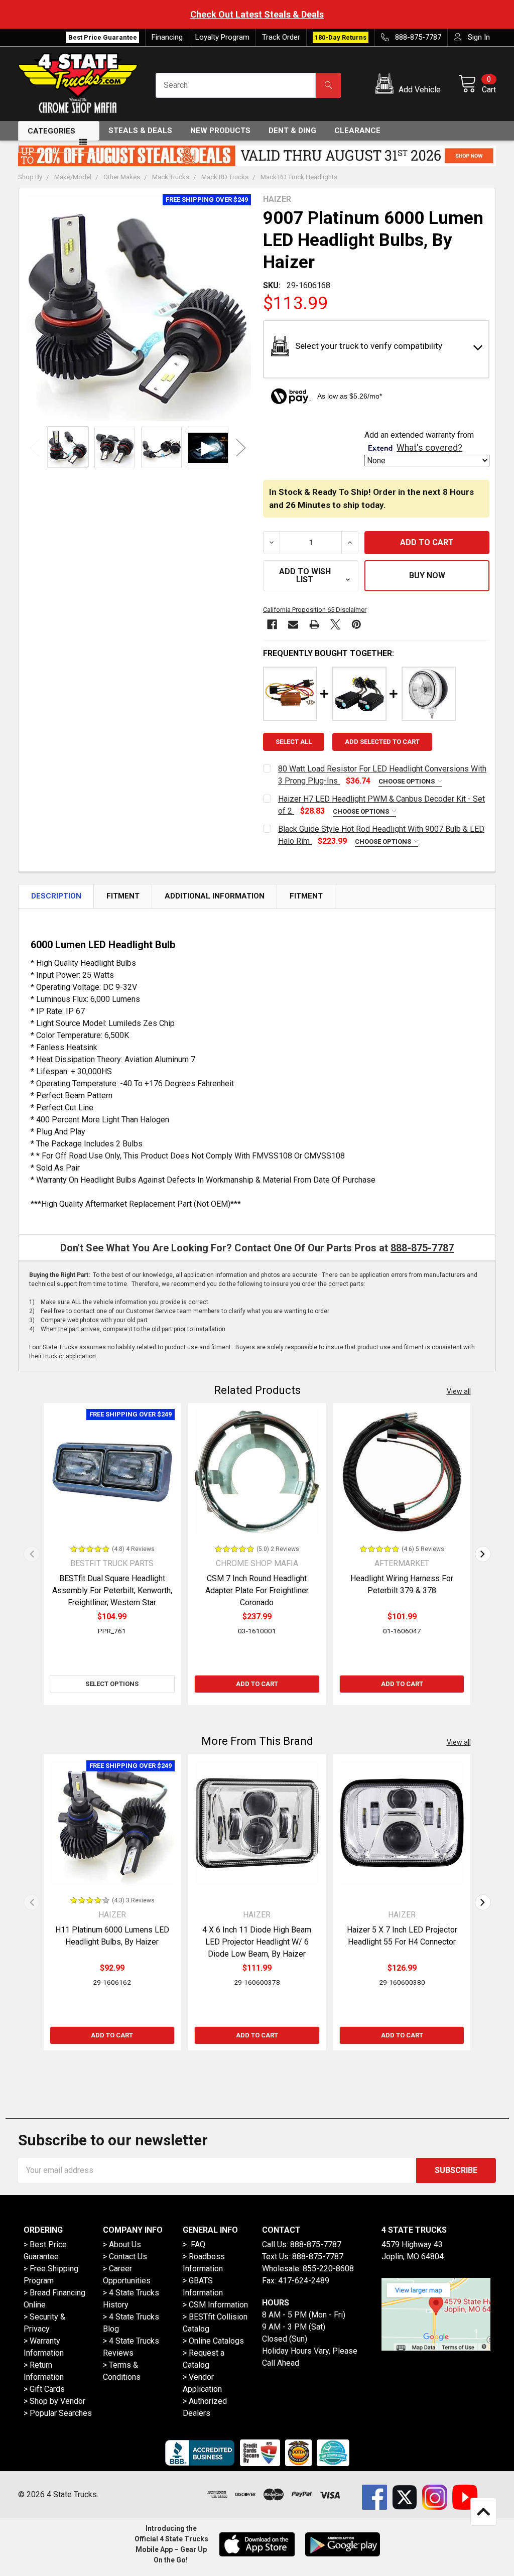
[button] (410, 85)
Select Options (112, 1684)
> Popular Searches (58, 2413)
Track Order (281, 37)
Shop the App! (475, 14)
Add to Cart (257, 1684)
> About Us (122, 2244)
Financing (167, 37)
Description (56, 896)
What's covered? (429, 448)
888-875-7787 (422, 1248)
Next (241, 447)
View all (459, 1391)
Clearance (357, 131)
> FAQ (194, 2244)
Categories (51, 131)
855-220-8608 (328, 2269)
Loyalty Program (222, 37)
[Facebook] (272, 624)
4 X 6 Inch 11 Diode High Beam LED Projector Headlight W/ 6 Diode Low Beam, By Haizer (257, 1942)
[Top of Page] (483, 2512)
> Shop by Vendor (54, 2401)
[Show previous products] (32, 1554)
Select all (294, 742)
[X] (335, 624)
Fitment (123, 896)
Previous (35, 447)
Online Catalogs (216, 2341)
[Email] (293, 624)
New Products (220, 131)
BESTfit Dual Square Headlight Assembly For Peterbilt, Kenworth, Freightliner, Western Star (112, 1590)
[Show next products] (483, 1554)
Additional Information (215, 896)
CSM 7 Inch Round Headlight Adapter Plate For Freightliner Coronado (257, 1590)
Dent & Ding (292, 131)
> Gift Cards (44, 2389)
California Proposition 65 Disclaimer (315, 610)
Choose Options (407, 781)
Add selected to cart (382, 742)
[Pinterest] (356, 624)
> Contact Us (125, 2257)
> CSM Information (215, 2305)
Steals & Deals (140, 131)
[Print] (314, 624)
